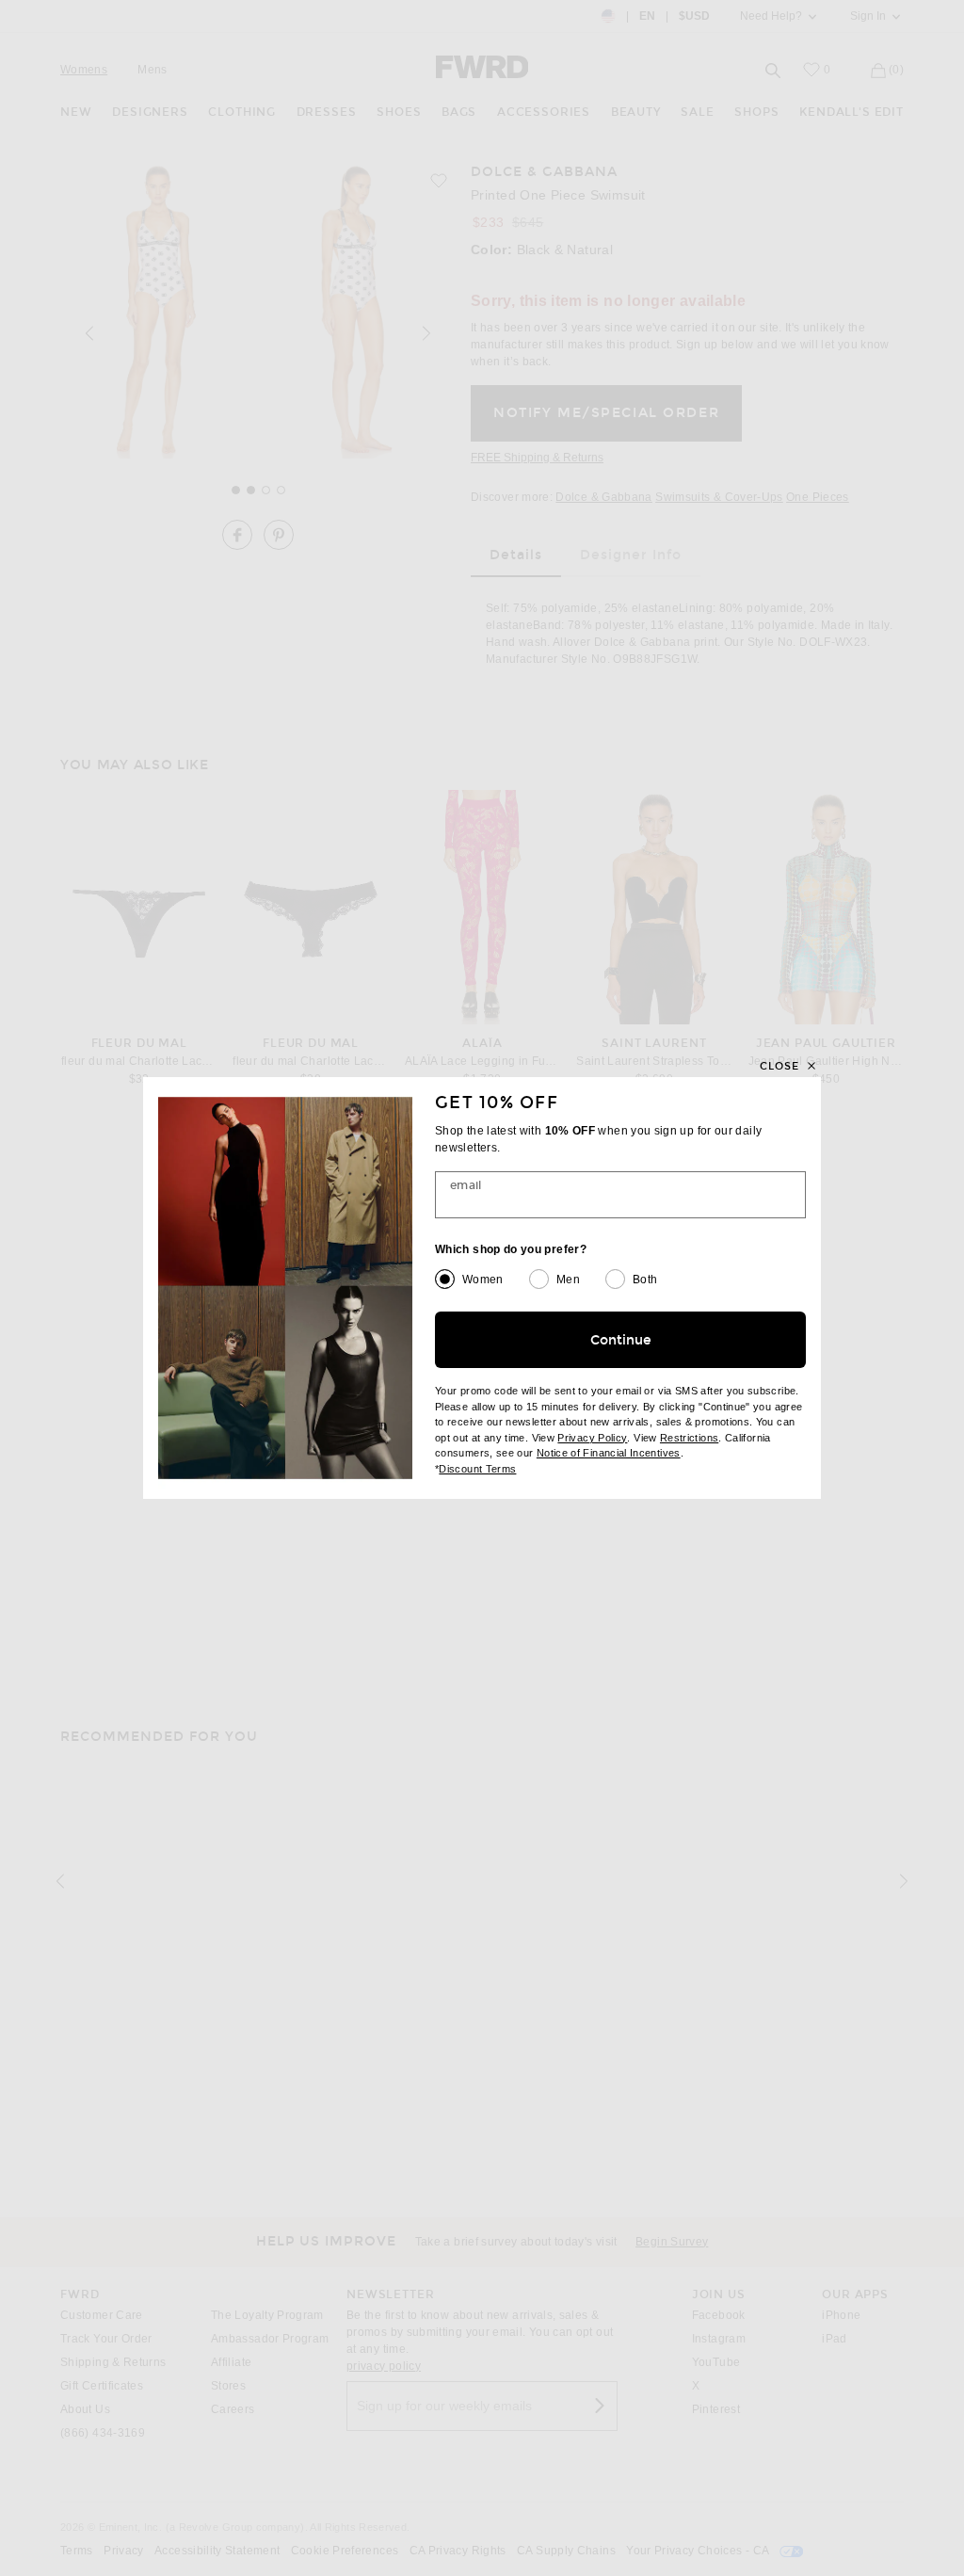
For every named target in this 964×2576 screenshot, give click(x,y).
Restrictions (689, 1438)
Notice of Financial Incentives (609, 1453)
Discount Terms (477, 1469)
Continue (621, 1340)
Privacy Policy (592, 1438)
